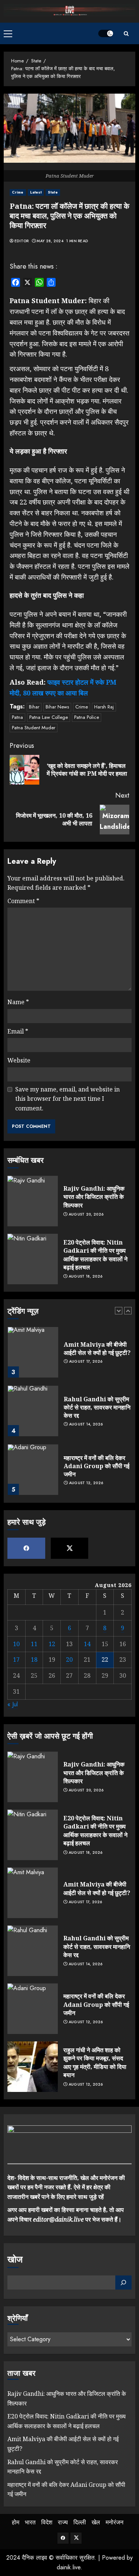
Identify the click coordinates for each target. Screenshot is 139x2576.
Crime (18, 192)
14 (87, 1644)
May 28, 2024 (50, 241)
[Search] (126, 34)
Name (18, 1002)
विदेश (47, 2522)
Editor (22, 241)
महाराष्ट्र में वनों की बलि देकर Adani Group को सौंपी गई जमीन (97, 1466)
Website (19, 1060)
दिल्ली (80, 2522)
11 (34, 1644)
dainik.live (69, 2567)
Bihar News (57, 707)
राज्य (63, 2522)
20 (69, 1660)
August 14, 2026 (86, 1424)
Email (18, 1031)
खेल (96, 2522)
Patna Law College (49, 717)
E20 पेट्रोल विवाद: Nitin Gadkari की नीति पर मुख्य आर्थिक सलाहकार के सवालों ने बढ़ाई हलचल (95, 1255)
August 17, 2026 (86, 1362)
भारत (30, 2522)
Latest (36, 192)
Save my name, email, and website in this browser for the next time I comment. (67, 1099)
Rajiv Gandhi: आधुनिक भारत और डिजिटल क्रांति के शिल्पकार (94, 1197)
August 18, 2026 (86, 1276)
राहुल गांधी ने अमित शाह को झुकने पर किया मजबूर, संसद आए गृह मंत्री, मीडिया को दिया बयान (95, 2062)
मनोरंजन (115, 2522)
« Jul (13, 1704)
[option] (69, 1356)
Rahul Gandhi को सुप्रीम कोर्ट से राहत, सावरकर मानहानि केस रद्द (97, 1407)
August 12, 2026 (86, 1483)
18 (34, 1660)
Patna (17, 717)
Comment (23, 901)
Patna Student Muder (34, 728)
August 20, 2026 (86, 1214)
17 (16, 1660)
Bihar (34, 707)
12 (52, 1644)
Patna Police (87, 717)
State (53, 192)
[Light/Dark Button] (106, 33)
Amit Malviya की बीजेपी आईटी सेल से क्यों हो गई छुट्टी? (97, 1349)
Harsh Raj (104, 707)
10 (16, 1644)
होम (16, 2522)
